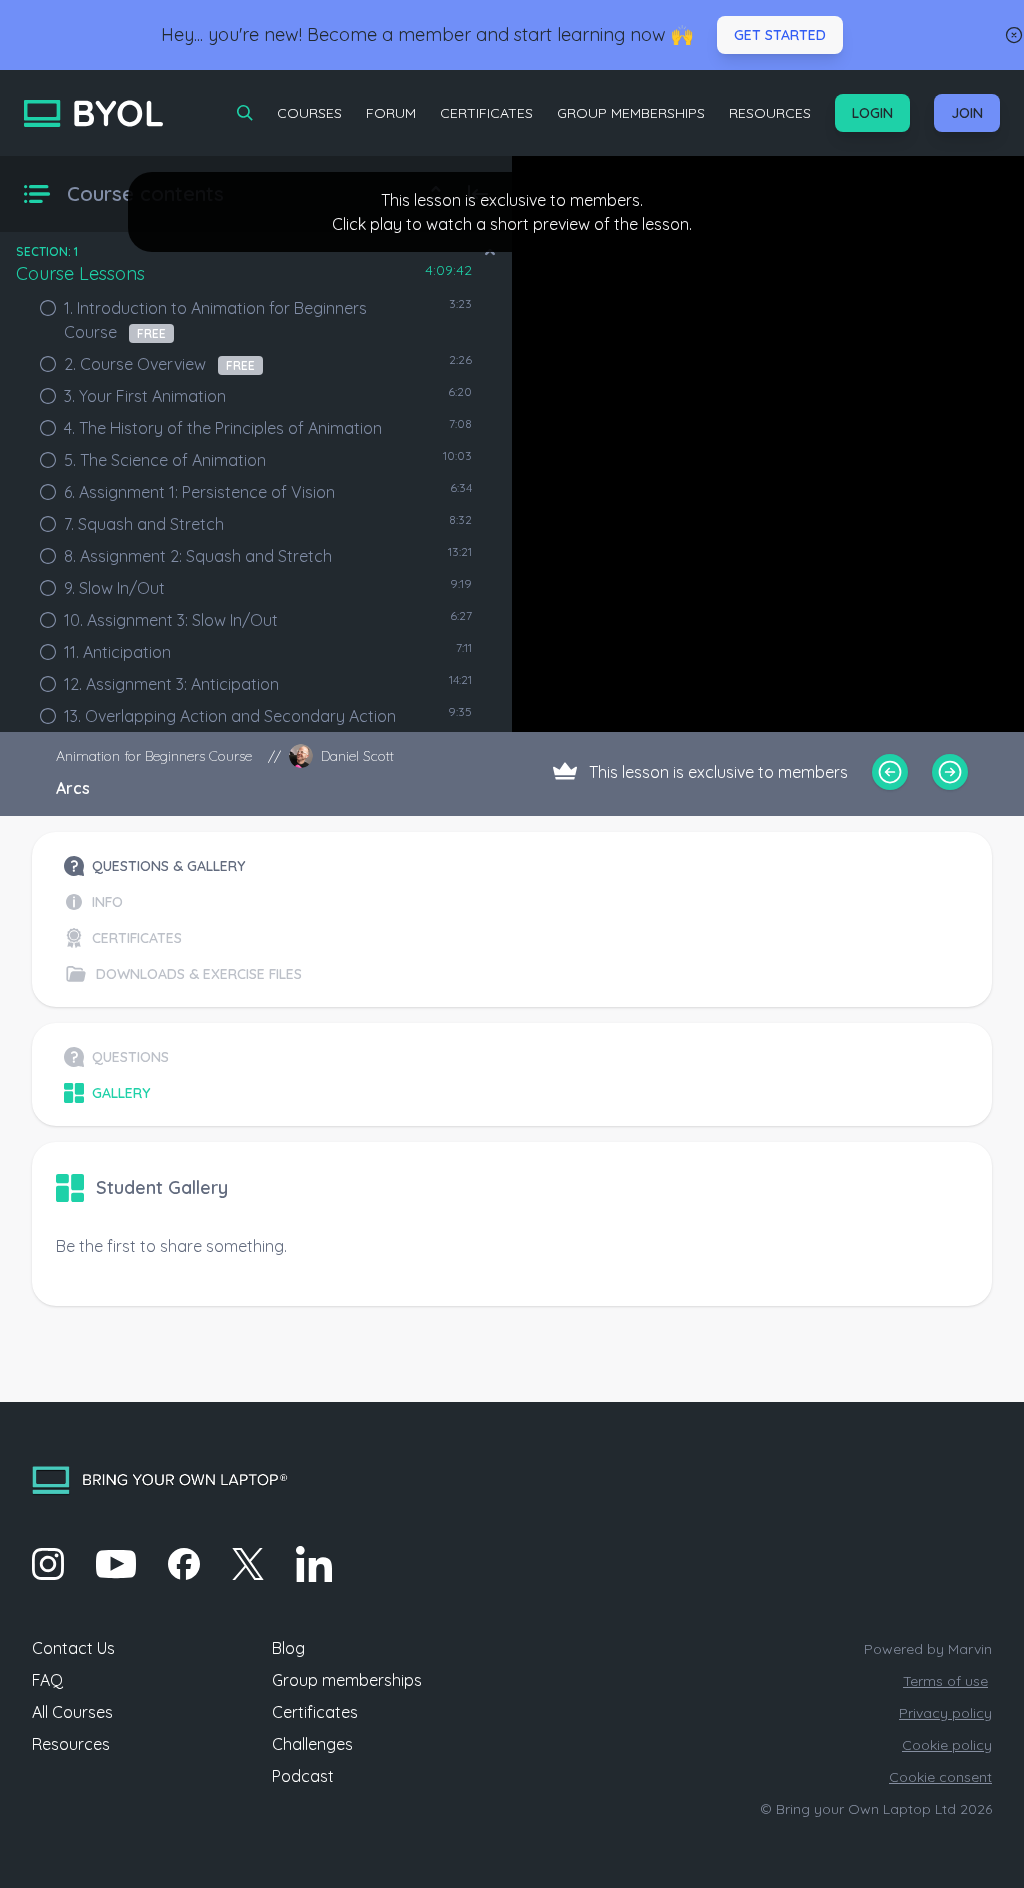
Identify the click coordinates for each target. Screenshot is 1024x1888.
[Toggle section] (490, 252)
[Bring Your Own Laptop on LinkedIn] (314, 1564)
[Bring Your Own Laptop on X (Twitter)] (248, 1564)
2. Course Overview (159, 364)
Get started (780, 35)
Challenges (312, 1744)
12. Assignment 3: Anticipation (171, 684)
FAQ (47, 1680)
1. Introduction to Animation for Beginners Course (215, 320)
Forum (391, 113)
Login (872, 113)
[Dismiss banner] (1014, 35)
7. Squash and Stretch (144, 524)
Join (967, 113)
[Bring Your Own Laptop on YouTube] (116, 1564)
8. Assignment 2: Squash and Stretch (198, 556)
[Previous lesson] (890, 772)
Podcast (303, 1776)
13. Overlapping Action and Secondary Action (230, 716)
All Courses (72, 1712)
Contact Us (73, 1648)
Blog (288, 1648)
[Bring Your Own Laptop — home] (93, 113)
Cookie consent (940, 1777)
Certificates (486, 113)
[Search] (245, 113)
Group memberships (347, 1680)
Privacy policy (945, 1713)
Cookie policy (947, 1745)
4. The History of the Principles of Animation (223, 428)
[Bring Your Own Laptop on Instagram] (48, 1564)
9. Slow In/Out (114, 588)
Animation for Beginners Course (154, 756)
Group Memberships (631, 113)
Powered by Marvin (928, 1649)
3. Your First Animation (145, 396)
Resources (770, 113)
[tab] (183, 866)
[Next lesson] (950, 772)
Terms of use (945, 1681)
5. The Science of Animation (165, 460)
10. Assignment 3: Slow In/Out (171, 620)
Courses (309, 113)
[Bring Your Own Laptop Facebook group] (184, 1564)
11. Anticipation (117, 652)
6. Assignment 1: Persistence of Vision (199, 492)
